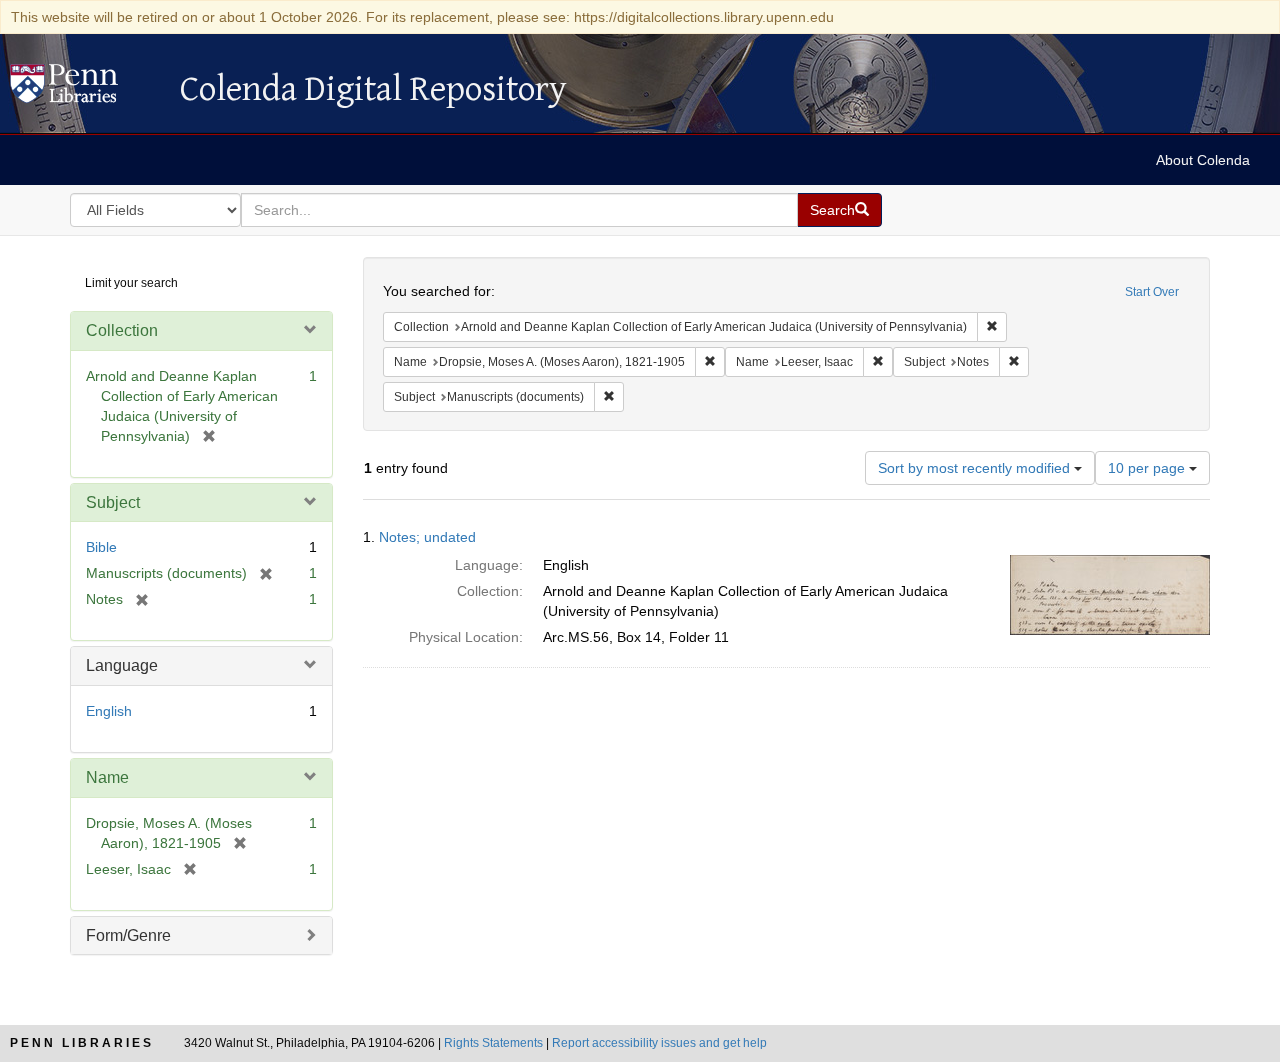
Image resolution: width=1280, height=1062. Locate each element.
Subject (113, 502)
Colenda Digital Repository (85, 89)
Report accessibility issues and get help (659, 1043)
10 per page (1148, 468)
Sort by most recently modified (976, 468)
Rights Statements (493, 1043)
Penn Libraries (82, 1043)
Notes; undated (427, 537)
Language (122, 665)
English (109, 711)
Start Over (1152, 292)
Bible (101, 547)
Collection (122, 330)
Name (107, 777)
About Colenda (1203, 160)
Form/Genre (128, 935)
